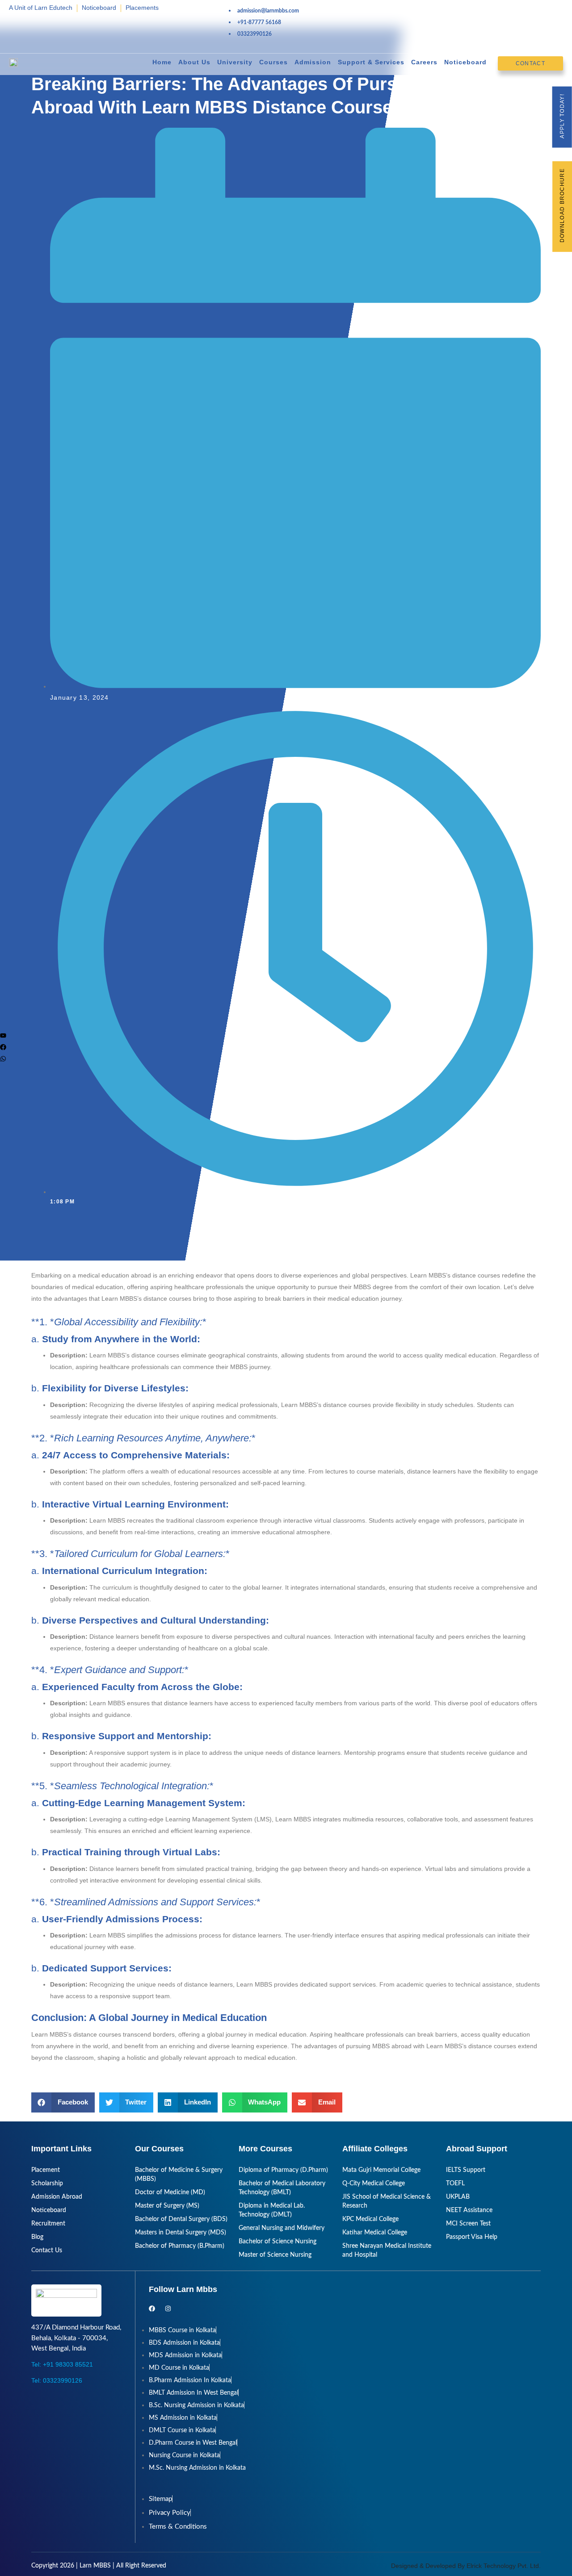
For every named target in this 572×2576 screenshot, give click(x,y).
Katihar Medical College (375, 2233)
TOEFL (455, 2184)
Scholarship (47, 2184)
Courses (273, 62)
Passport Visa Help (472, 2237)
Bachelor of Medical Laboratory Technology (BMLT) (282, 2188)
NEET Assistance (469, 2210)
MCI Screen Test (468, 2224)
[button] (63, 2102)
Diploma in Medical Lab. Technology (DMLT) (272, 2210)
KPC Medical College (370, 2219)
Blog (37, 2237)
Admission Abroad (57, 2197)
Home (162, 62)
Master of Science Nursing (275, 2255)
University (235, 62)
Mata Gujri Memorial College (381, 2170)
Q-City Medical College (374, 2184)
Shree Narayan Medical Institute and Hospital (387, 2250)
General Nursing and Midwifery (282, 2228)
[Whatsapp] (3, 1059)
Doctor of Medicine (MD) (170, 2192)
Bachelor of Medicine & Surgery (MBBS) (179, 2175)
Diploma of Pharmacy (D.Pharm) (283, 2170)
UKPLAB (458, 2197)
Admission (313, 62)
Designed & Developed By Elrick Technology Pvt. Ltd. (466, 2566)
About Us (194, 62)
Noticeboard (99, 8)
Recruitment (48, 2224)
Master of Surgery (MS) (167, 2206)
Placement (46, 2170)
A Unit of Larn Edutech (41, 8)
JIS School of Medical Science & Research (387, 2201)
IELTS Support (466, 2170)
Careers (424, 62)
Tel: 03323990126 (57, 2380)
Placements (142, 8)
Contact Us (47, 2250)
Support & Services (371, 62)
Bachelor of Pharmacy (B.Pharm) (180, 2246)
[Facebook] (3, 1047)
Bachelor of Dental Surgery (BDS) (181, 2219)
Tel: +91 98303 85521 (62, 2364)
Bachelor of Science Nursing (278, 2242)
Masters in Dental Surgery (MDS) (181, 2233)
